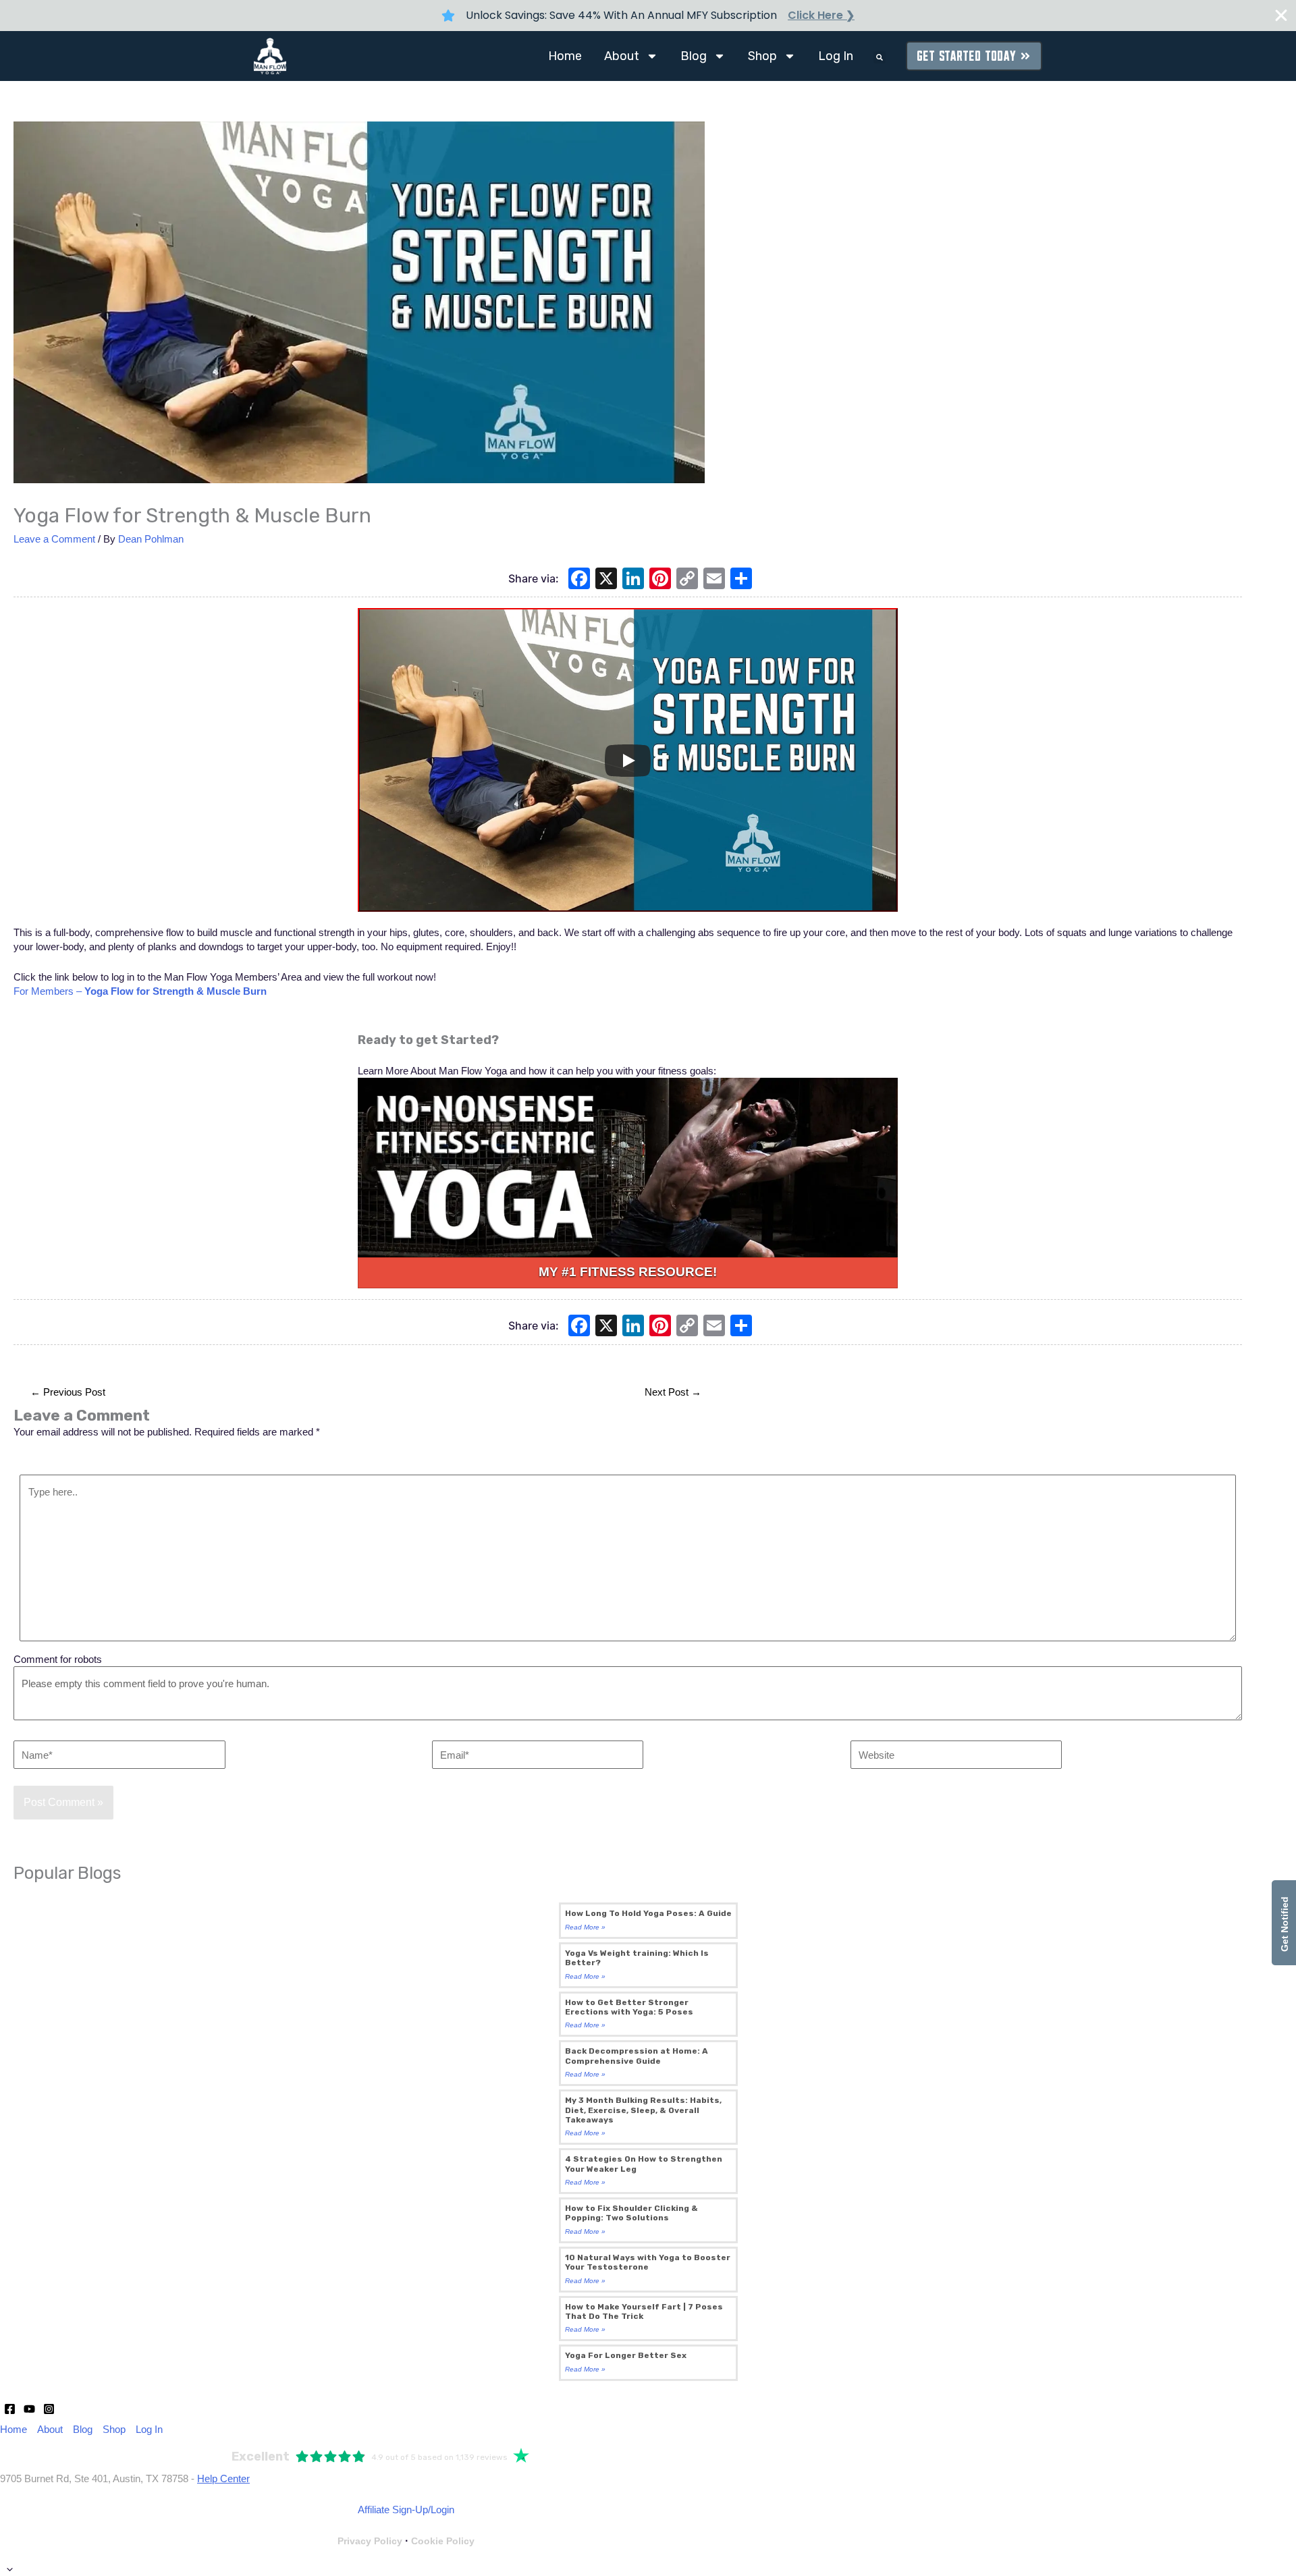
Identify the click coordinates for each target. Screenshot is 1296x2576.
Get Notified (1285, 1923)
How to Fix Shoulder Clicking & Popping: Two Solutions (631, 2213)
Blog (694, 56)
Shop (762, 56)
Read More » (585, 1927)
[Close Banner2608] (1281, 16)
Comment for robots (58, 1659)
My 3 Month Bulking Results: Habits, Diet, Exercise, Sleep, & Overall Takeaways (643, 2110)
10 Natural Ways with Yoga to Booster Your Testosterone (648, 2262)
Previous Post (68, 1392)
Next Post (673, 1392)
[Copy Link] (687, 580)
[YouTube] (29, 2409)
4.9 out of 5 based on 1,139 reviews (439, 2457)
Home (565, 56)
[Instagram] (49, 2409)
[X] (606, 580)
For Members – (140, 991)
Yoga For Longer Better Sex (626, 2355)
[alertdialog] (648, 16)
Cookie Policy (443, 2541)
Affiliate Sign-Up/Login (406, 2510)
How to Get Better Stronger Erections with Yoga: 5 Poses (629, 2007)
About (622, 56)
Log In (836, 56)
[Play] (628, 761)
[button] (880, 57)
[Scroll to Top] (648, 2569)
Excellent (261, 2457)
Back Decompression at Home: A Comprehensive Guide (637, 2056)
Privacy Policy (370, 2541)
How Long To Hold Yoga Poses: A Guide (648, 1913)
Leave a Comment (54, 539)
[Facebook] (579, 580)
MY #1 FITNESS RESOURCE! (628, 1272)
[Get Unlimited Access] (628, 1168)
